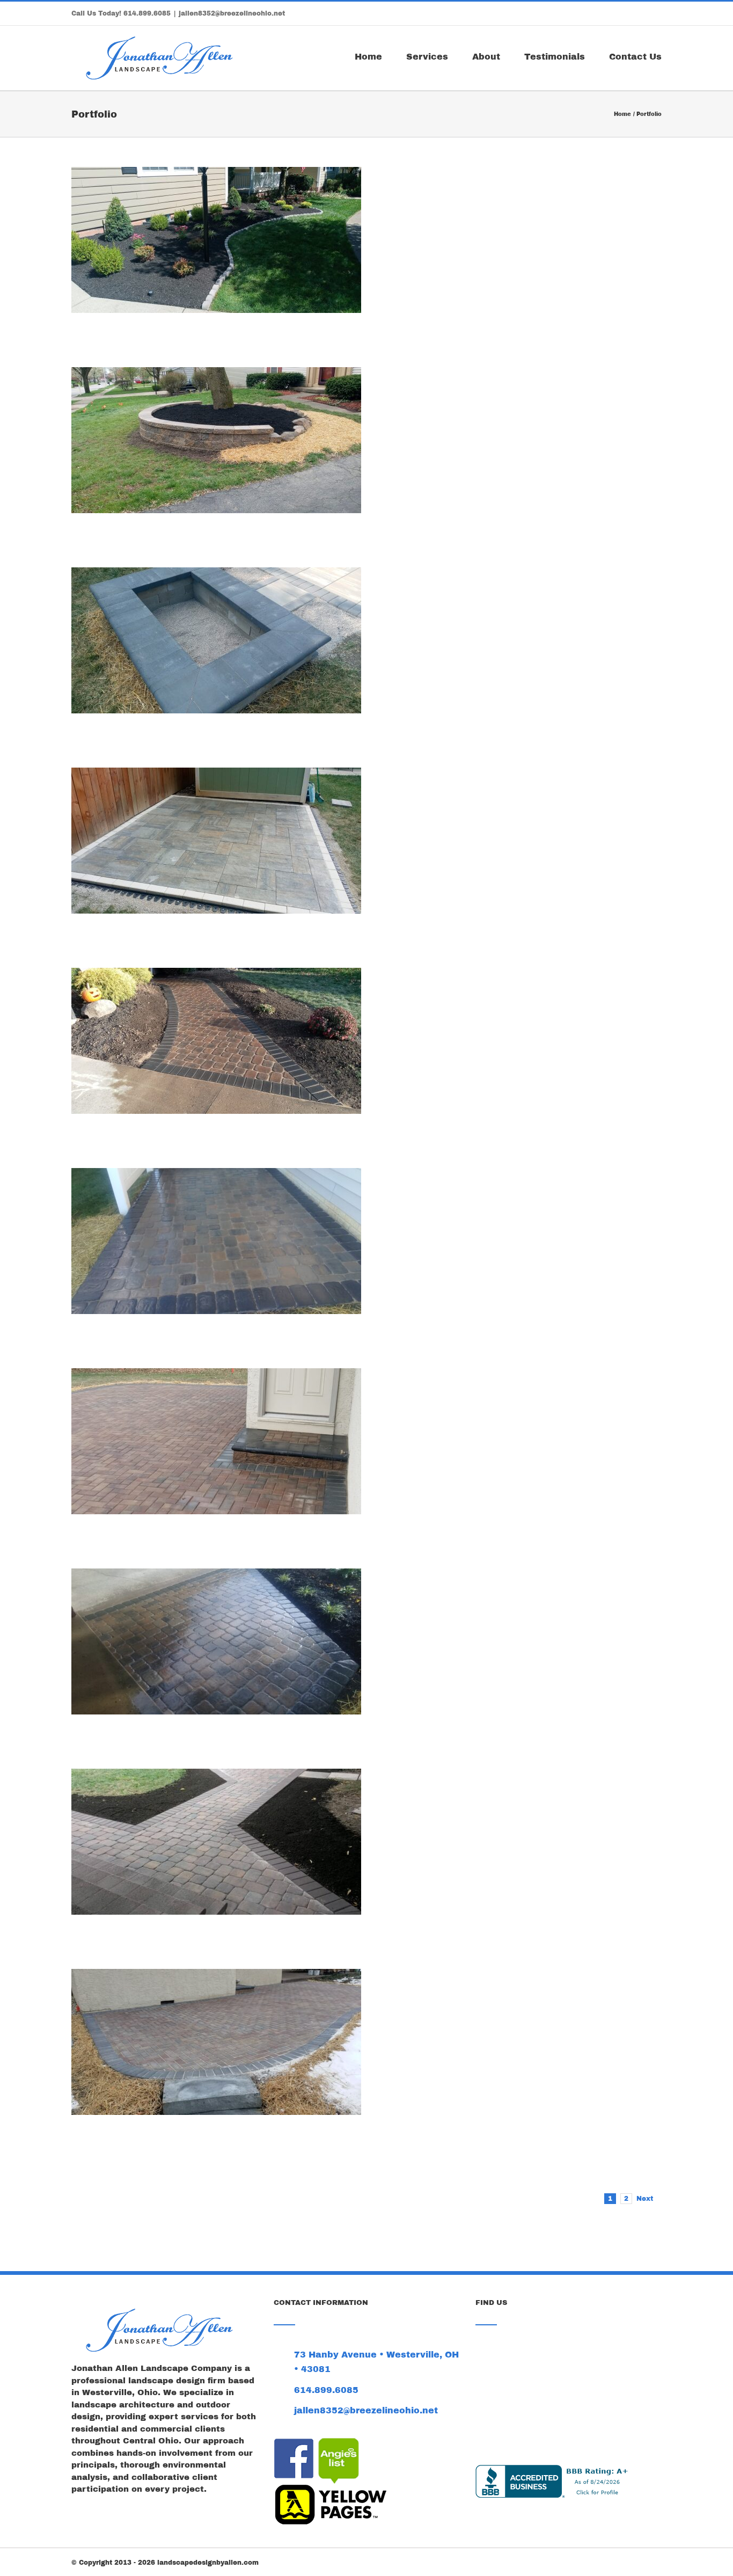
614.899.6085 (147, 13)
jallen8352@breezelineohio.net (232, 13)
